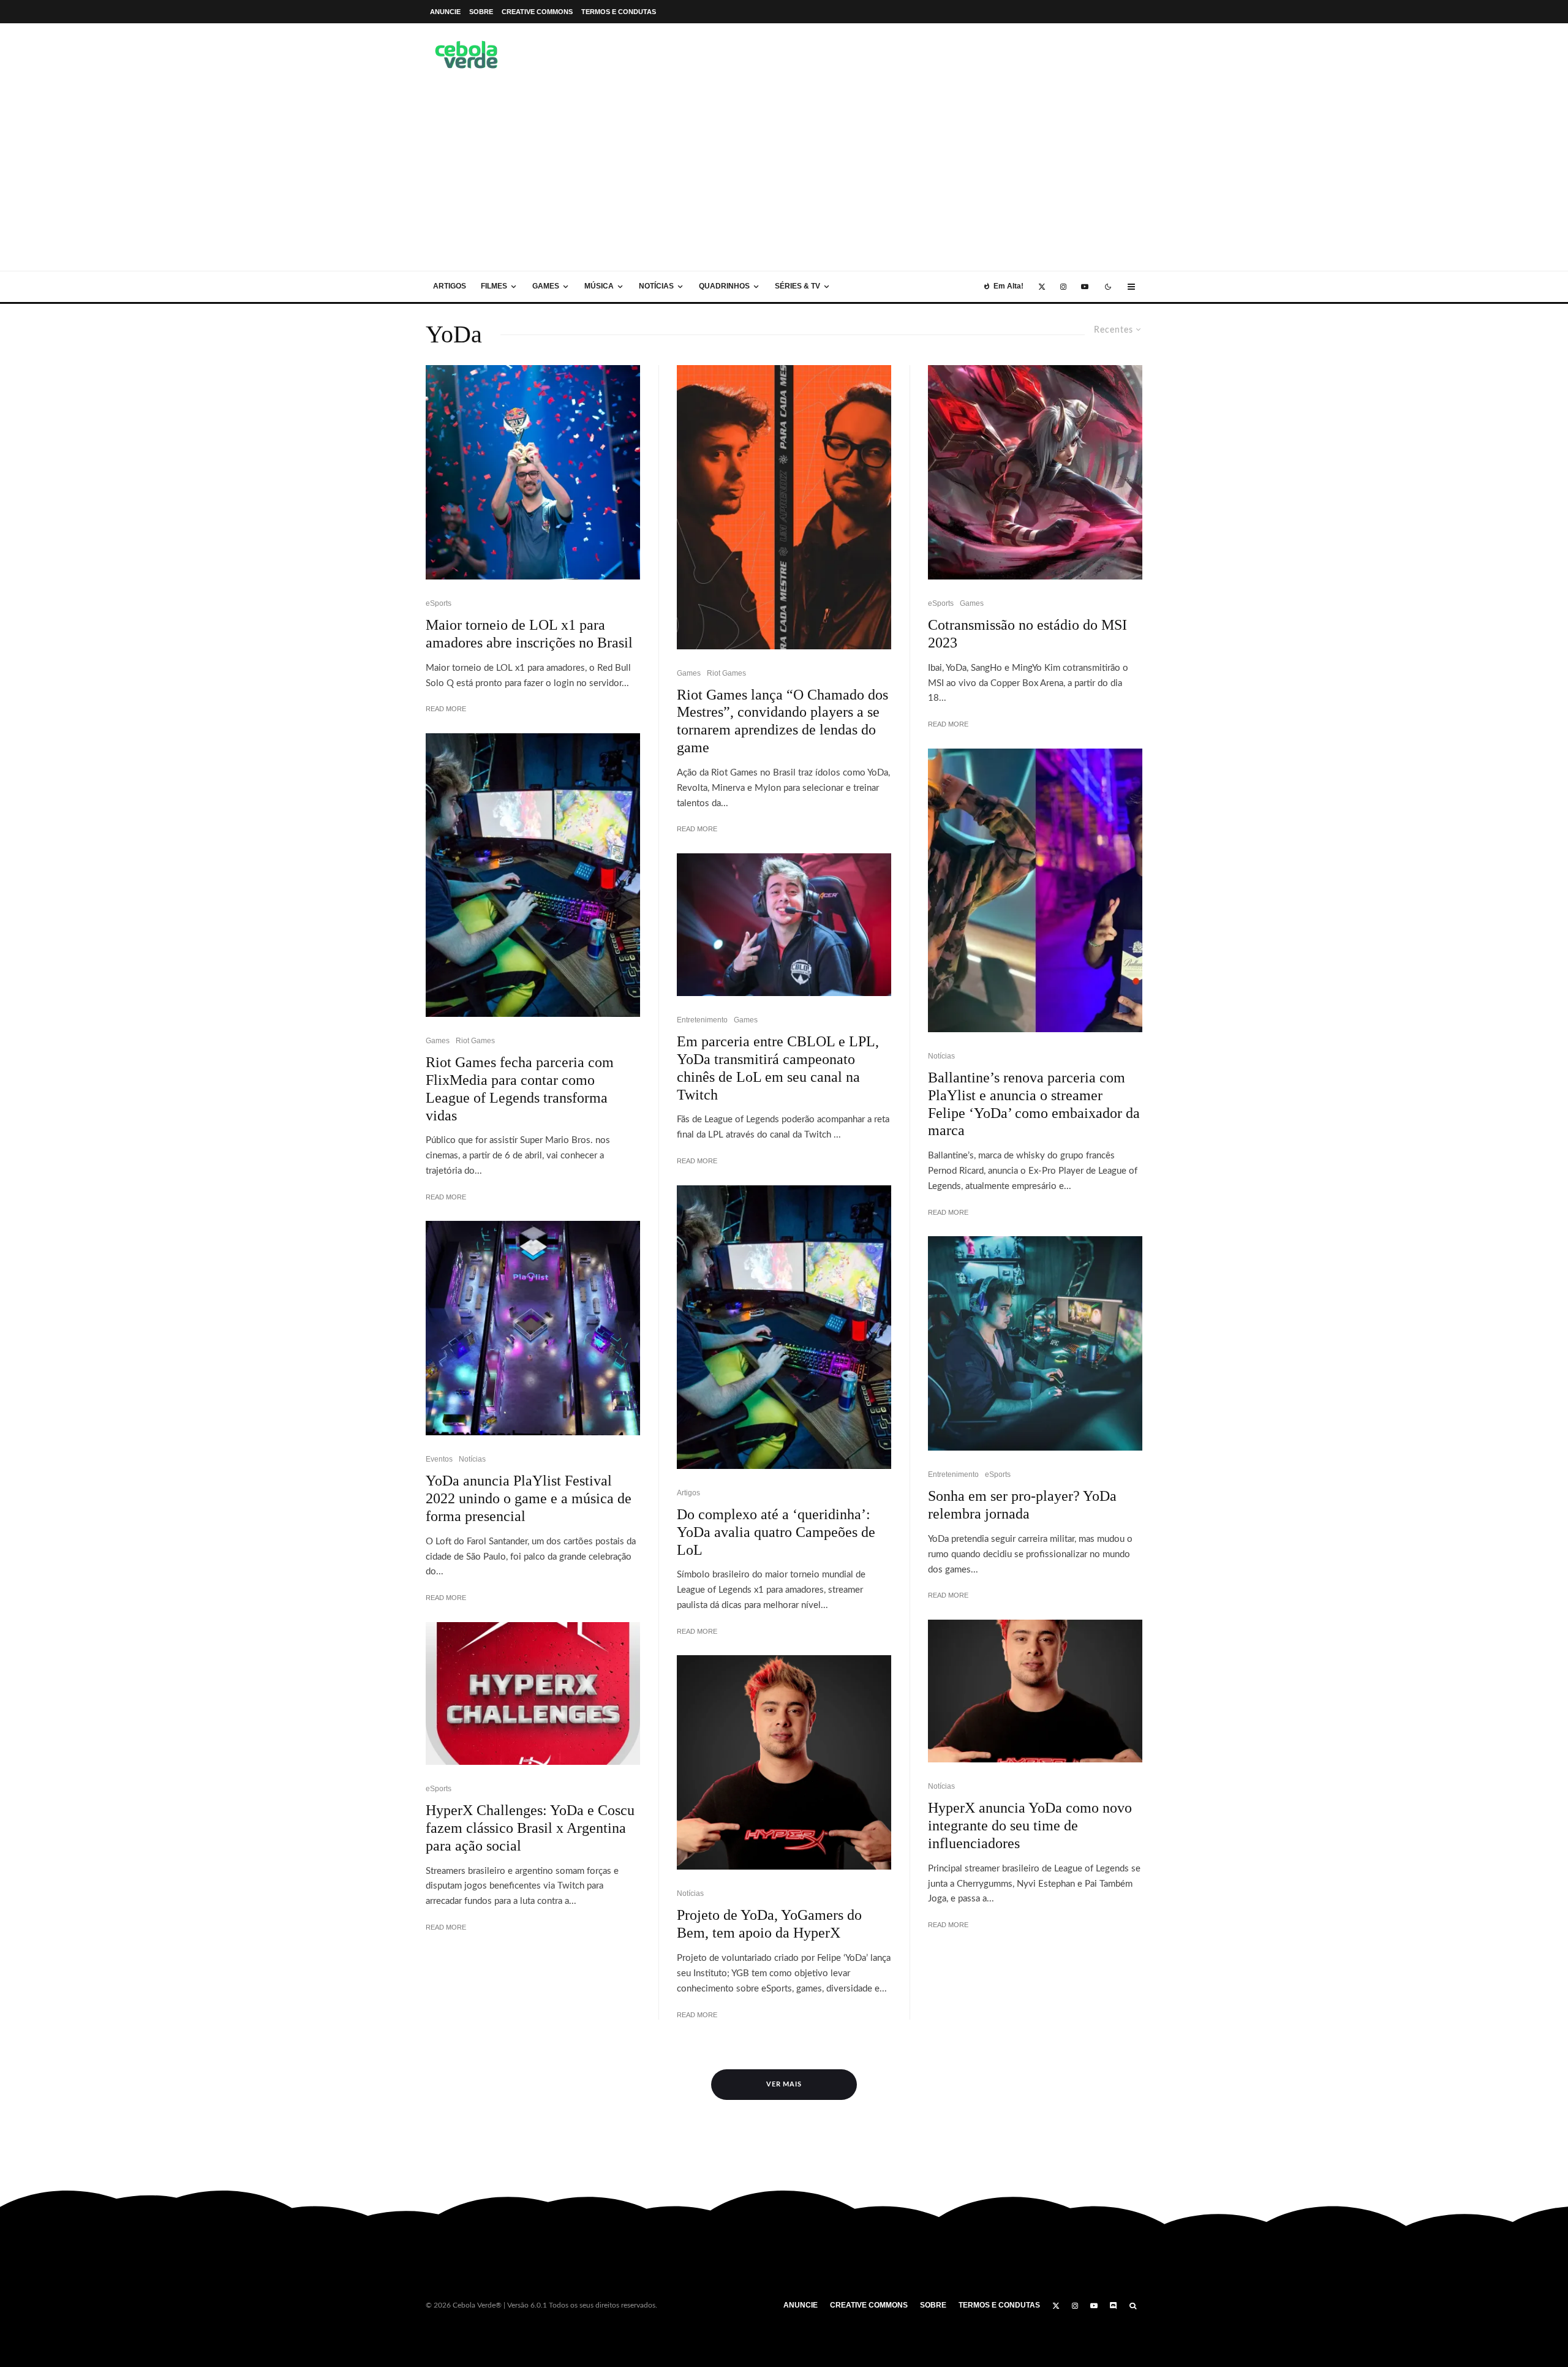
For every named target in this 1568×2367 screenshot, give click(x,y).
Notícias (656, 286)
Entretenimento (702, 1020)
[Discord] (1114, 2306)
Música (599, 286)
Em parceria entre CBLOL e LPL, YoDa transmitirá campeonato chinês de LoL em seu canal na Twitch (778, 1068)
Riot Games (475, 1041)
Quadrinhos (724, 286)
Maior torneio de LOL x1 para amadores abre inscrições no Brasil (529, 634)
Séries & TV (797, 286)
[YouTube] (1085, 287)
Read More (446, 709)
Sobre (481, 12)
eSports (439, 603)
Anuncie (445, 12)
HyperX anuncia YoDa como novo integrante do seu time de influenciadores (1030, 1825)
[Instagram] (1063, 287)
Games (546, 286)
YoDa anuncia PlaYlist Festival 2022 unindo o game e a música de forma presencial (529, 1498)
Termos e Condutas (619, 12)
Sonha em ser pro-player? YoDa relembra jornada (1022, 1505)
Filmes (494, 286)
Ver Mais (784, 2084)
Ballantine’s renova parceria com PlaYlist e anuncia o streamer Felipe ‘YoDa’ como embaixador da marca (1034, 1104)
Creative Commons (537, 12)
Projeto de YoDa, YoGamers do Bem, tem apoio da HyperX (769, 1924)
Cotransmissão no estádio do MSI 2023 (1027, 634)
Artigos (450, 286)
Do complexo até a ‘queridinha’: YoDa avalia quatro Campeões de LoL (776, 1532)
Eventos (439, 1459)
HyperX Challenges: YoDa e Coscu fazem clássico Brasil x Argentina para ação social (530, 1828)
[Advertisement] (784, 179)
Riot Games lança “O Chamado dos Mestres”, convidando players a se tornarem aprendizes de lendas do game (782, 721)
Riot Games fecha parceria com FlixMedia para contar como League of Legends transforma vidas (520, 1089)
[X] (1042, 287)
